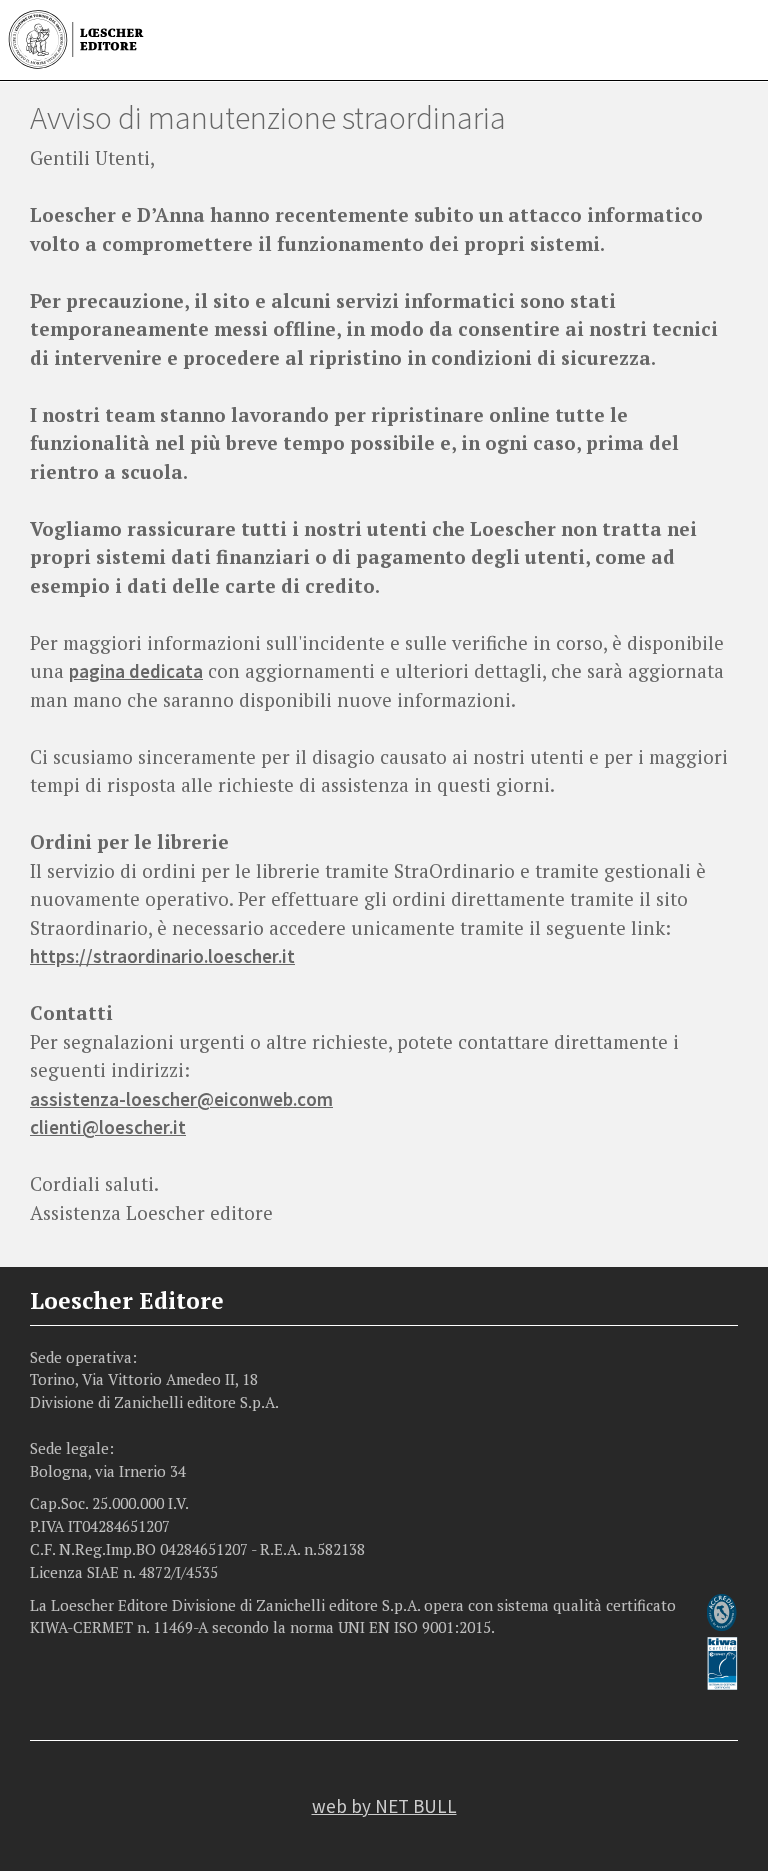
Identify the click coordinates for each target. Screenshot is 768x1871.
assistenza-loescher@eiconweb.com (181, 1099)
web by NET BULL (384, 1806)
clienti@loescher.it (108, 1127)
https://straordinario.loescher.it (162, 956)
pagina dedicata (136, 671)
